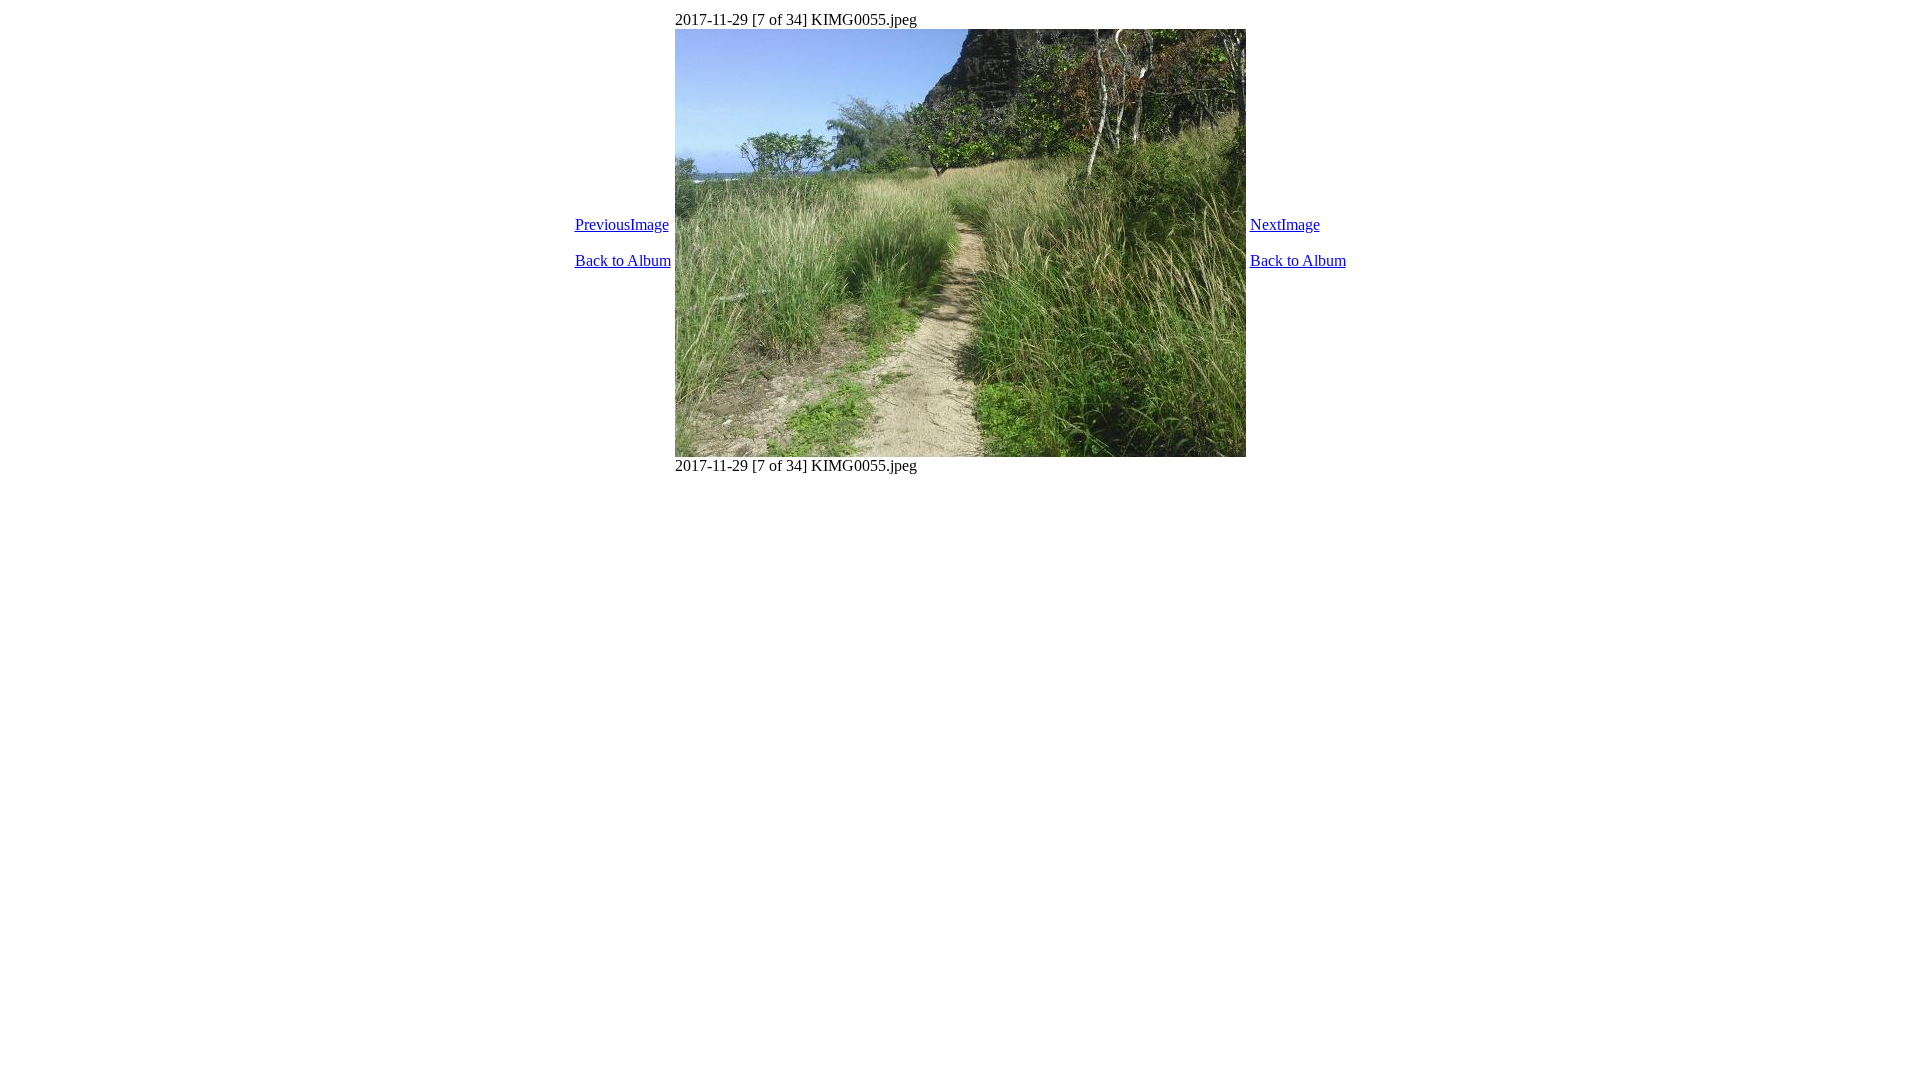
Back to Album (623, 260)
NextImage (1285, 224)
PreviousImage (622, 224)
